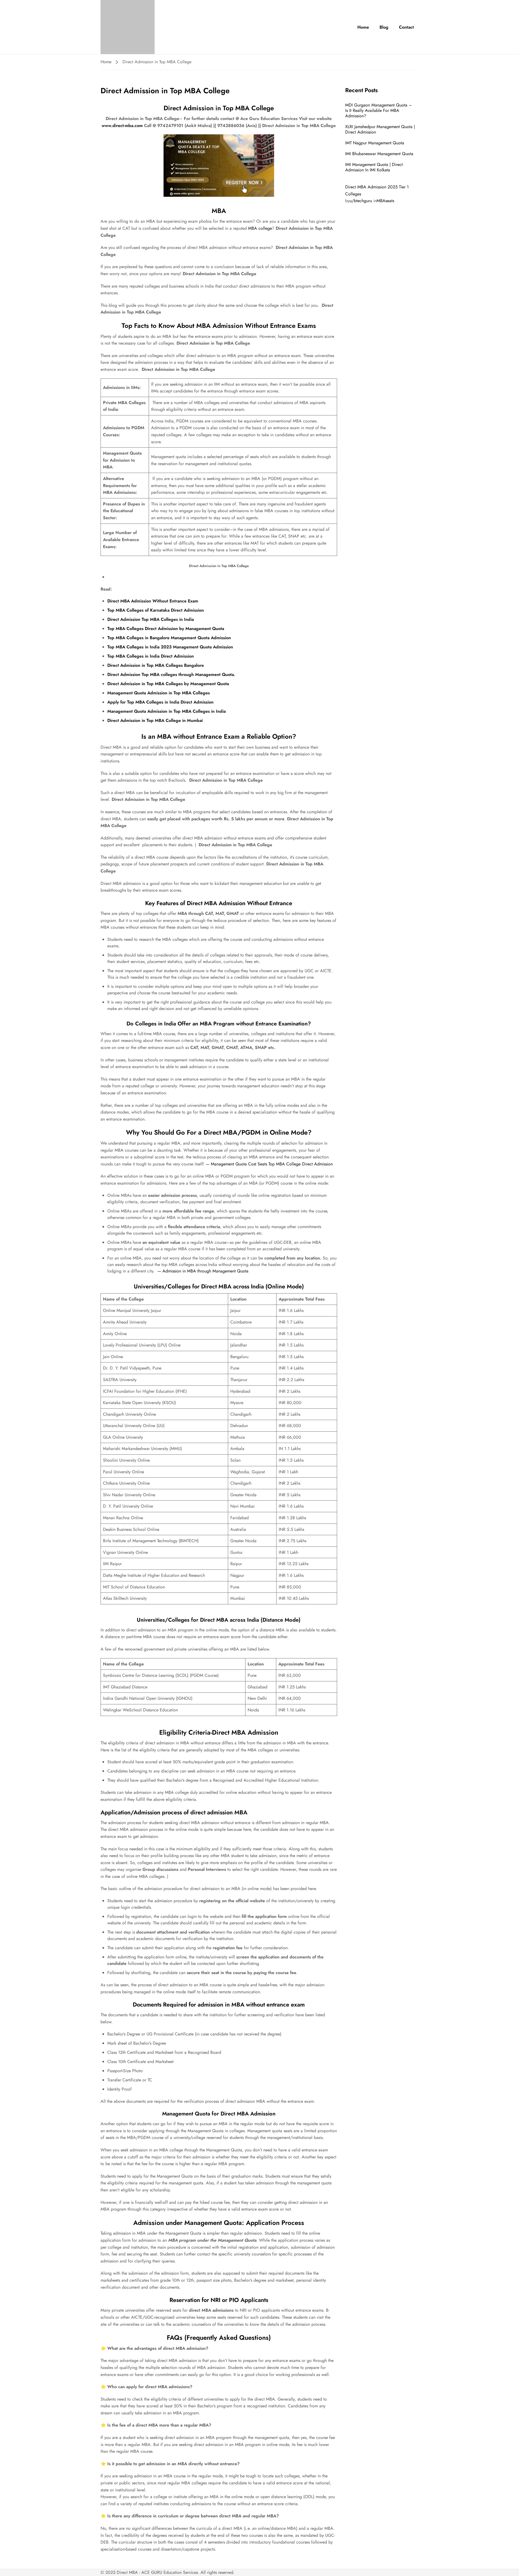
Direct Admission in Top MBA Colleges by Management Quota (168, 684)
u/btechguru (361, 201)
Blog (384, 27)
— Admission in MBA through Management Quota (203, 1271)
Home (363, 27)
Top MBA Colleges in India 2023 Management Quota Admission (170, 647)
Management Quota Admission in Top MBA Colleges (159, 693)
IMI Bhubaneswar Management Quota (379, 154)
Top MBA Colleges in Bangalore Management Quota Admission (169, 638)
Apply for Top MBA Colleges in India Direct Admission (160, 702)
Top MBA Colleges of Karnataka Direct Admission (156, 610)
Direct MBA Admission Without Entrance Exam (153, 601)
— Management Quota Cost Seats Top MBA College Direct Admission (269, 1164)
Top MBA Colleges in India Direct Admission (151, 656)
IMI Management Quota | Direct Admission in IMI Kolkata (374, 167)
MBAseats (385, 201)
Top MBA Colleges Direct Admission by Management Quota (166, 629)
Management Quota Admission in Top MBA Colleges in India (167, 711)
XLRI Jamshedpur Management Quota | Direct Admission (380, 129)
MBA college (259, 228)
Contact (406, 27)
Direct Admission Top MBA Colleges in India (151, 619)
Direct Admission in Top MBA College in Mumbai (155, 720)
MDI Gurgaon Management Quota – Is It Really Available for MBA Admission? (379, 110)
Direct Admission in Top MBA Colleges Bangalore (156, 665)
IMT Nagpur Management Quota (375, 143)
